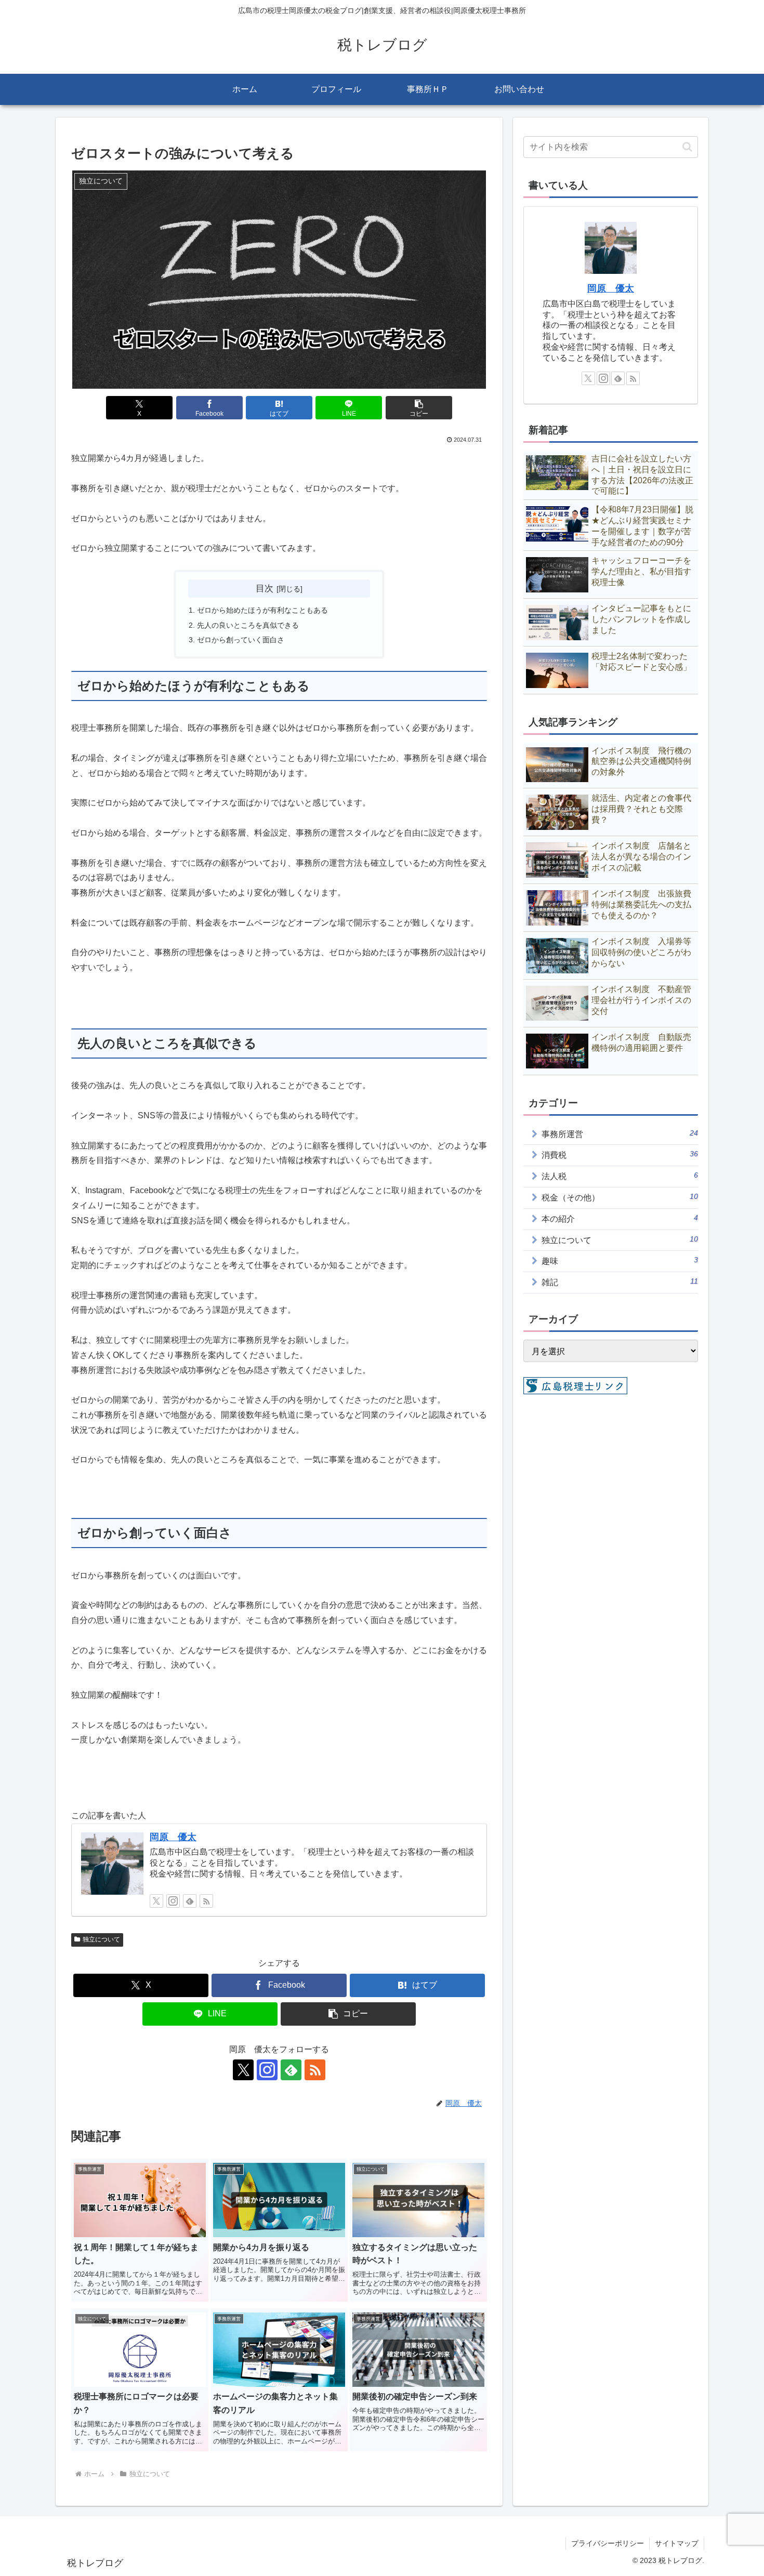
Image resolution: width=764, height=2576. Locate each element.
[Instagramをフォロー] (173, 1901)
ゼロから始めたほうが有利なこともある (262, 610)
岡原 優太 (173, 1837)
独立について (101, 1939)
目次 (265, 588)
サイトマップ (677, 2543)
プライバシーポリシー (608, 2543)
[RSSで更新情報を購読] (206, 1901)
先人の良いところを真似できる (248, 625)
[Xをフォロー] (156, 1901)
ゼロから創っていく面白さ (241, 640)
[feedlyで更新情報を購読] (190, 1901)
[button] (419, 408)
